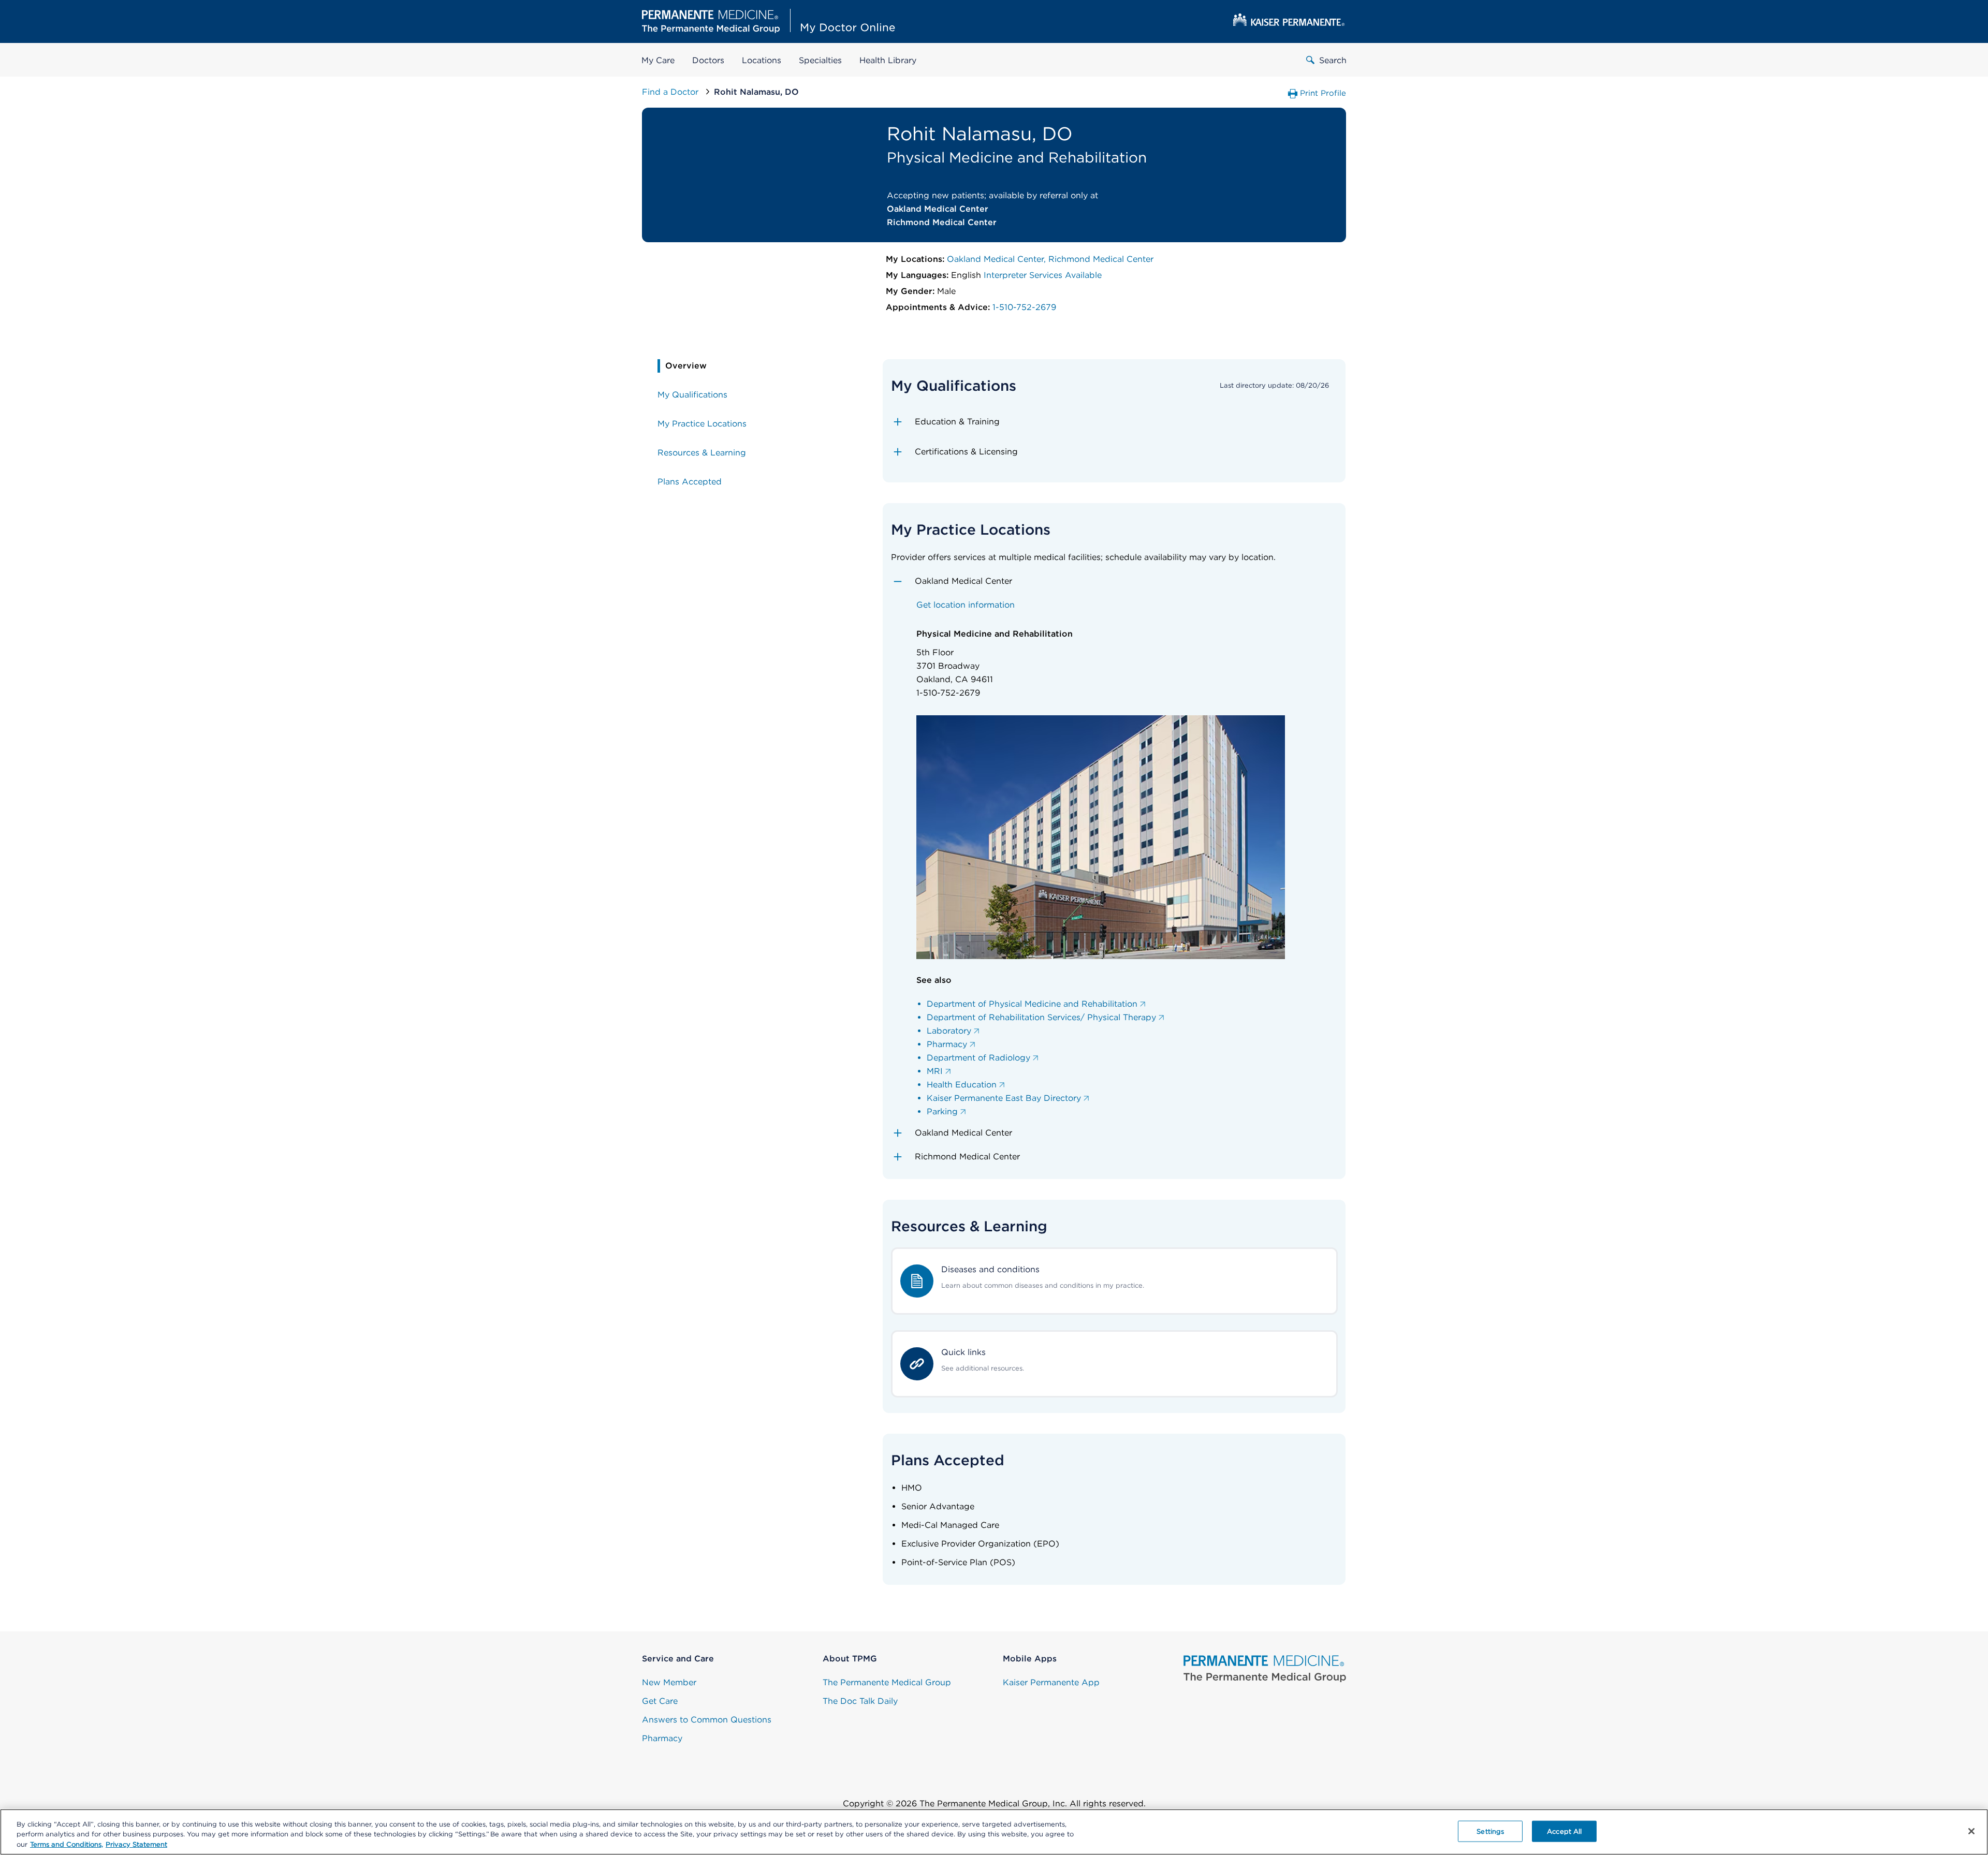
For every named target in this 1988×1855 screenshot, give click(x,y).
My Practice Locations (702, 424)
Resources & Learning (702, 453)
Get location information (966, 605)
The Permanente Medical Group (887, 1682)
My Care (658, 60)
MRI (935, 1071)
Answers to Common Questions (707, 1720)
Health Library (888, 60)
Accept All (1564, 1831)
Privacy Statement (136, 1844)
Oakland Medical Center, (998, 259)
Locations (762, 60)
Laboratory (949, 1031)
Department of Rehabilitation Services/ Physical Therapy (1041, 1017)
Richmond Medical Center (1101, 259)
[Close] (1971, 1831)
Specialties (820, 60)
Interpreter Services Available (1043, 275)
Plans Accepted (690, 482)
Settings (1490, 1831)
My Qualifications (692, 395)
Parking (942, 1111)
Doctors (708, 60)
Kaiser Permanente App (1051, 1682)
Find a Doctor (671, 92)
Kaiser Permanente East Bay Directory (1004, 1098)
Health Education (962, 1085)
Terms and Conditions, (67, 1844)
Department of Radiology (978, 1058)
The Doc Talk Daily (860, 1701)
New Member (669, 1682)
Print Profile (1323, 93)
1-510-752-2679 (1024, 307)
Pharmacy (947, 1044)
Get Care (660, 1701)
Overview (686, 366)
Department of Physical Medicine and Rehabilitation (1032, 1004)
